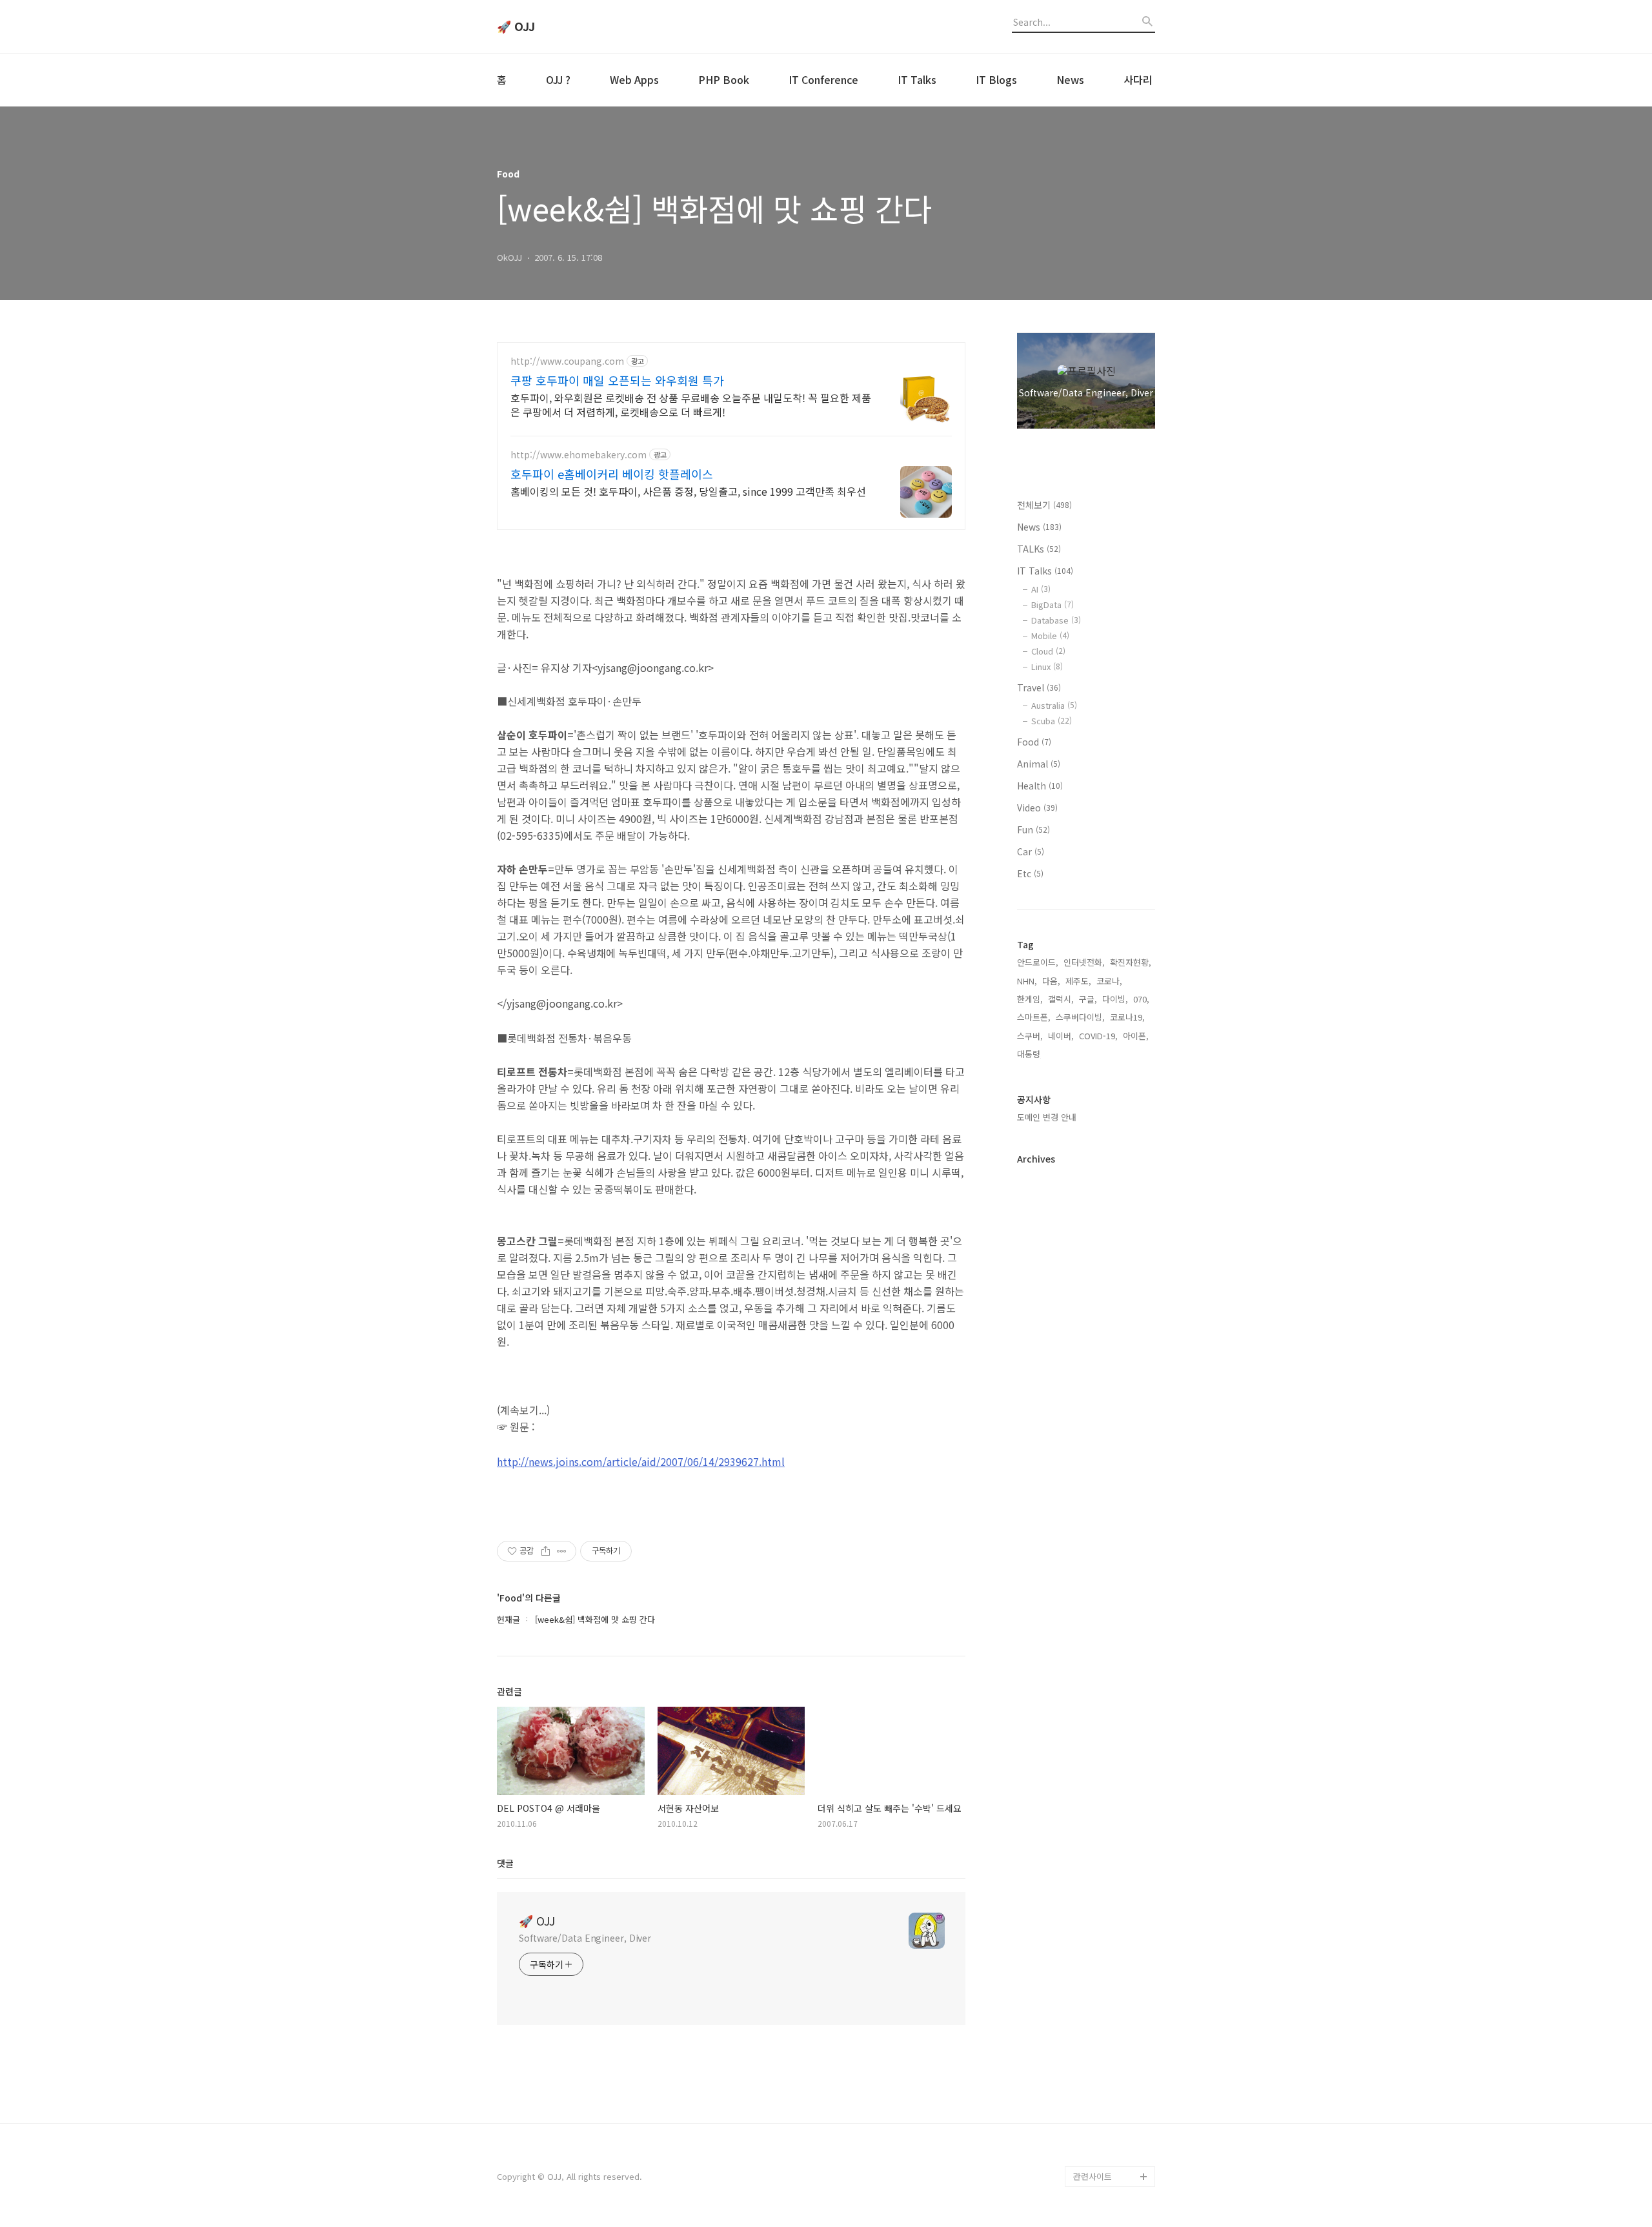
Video (1037, 808)
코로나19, (1127, 1017)
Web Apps (634, 79)
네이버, (1061, 1036)
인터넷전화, (1084, 962)
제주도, (1078, 981)
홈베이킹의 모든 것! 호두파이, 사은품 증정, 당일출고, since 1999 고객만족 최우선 (688, 491)
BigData (1053, 605)
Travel (1039, 687)
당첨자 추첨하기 (1102, 2135)
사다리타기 (1093, 1990)
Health (1040, 786)
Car (1031, 851)
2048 (1083, 2052)
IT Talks (917, 79)
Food (1034, 742)
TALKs (1039, 549)
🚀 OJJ (516, 26)
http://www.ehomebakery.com (579, 455)
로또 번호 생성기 (1103, 2011)
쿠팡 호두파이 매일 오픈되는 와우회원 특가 (617, 380)
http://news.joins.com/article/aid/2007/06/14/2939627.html (641, 1461)
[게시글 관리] (562, 1551)
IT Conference (823, 79)
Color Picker (1098, 2156)
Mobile (1050, 636)
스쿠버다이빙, (1080, 1017)
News (1070, 79)
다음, (1051, 981)
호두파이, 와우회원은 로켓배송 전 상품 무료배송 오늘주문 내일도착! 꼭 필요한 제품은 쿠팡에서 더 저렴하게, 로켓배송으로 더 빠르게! (691, 404)
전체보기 (1044, 505)
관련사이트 (1093, 2176)
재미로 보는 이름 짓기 (1113, 2073)
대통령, (1030, 1054)
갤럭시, (1061, 999)
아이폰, (1136, 1036)
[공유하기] (546, 1551)
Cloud (1048, 651)
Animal (1039, 764)
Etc (1030, 873)
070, (1141, 999)
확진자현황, (1131, 962)
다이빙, (1115, 999)
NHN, (1027, 981)
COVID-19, (1098, 1036)
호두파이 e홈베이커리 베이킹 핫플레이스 (612, 474)
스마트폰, (1034, 1017)
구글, (1088, 999)
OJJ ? (558, 79)
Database (1056, 620)
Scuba (1052, 721)
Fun (1033, 829)
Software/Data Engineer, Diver (585, 1938)
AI (1041, 589)
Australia (1054, 705)
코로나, (1109, 981)
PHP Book (724, 79)
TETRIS (1087, 2032)
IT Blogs (996, 79)
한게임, (1030, 999)
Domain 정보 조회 (1106, 2114)
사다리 (1138, 79)
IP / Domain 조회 (1105, 2094)
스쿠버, (1030, 1036)
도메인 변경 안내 (1047, 1117)
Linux (1047, 666)
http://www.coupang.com (567, 361)
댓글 (505, 1863)
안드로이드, (1038, 962)
